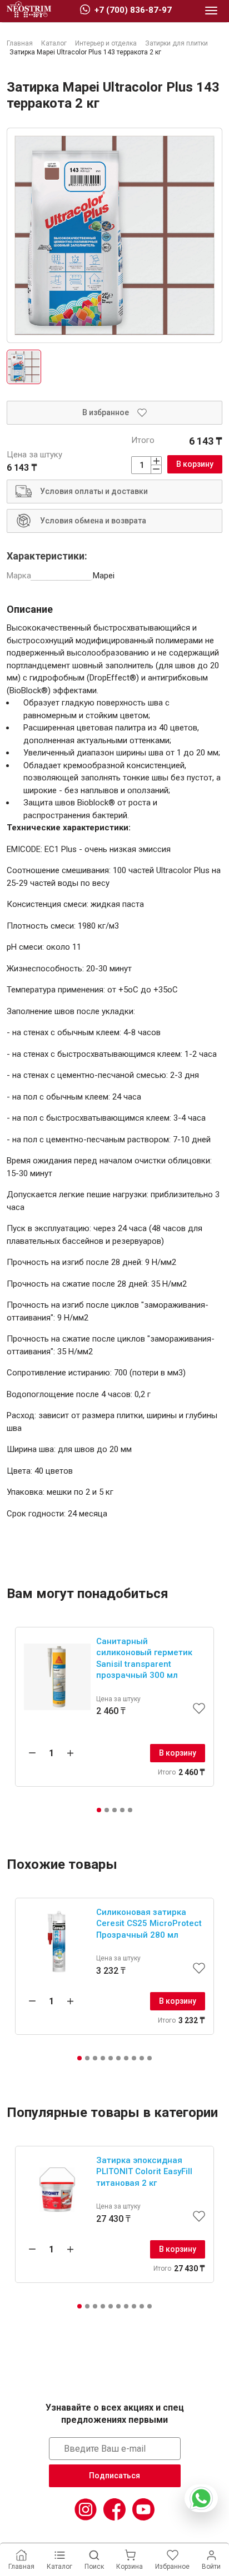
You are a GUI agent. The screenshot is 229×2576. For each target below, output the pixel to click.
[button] (99, 1810)
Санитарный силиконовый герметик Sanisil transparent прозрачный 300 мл (144, 1658)
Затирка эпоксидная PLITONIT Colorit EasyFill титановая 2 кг (144, 2172)
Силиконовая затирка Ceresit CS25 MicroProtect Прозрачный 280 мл (149, 1924)
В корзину (195, 464)
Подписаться (114, 2476)
